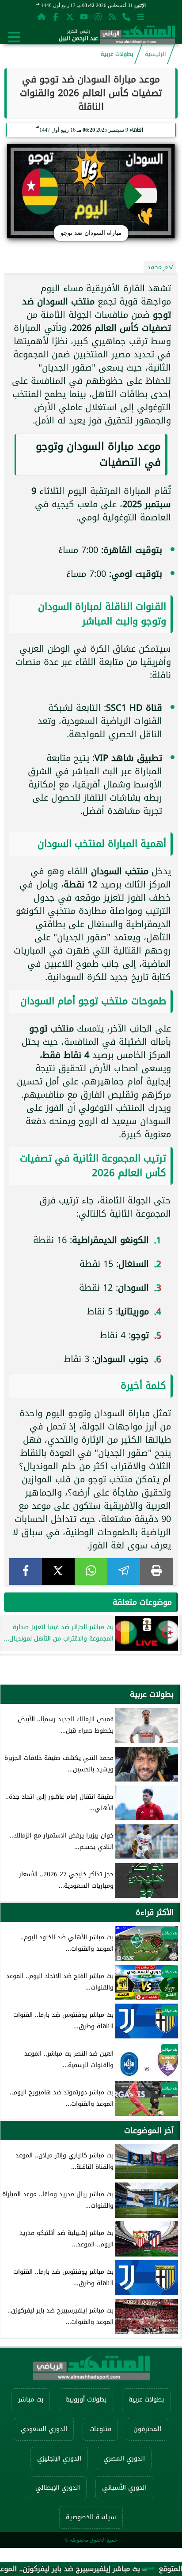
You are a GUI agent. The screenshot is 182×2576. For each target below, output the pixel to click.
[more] (140, 17)
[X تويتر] (70, 17)
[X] (58, 1572)
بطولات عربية (117, 54)
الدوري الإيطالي (58, 2488)
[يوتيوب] (84, 17)
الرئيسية (155, 54)
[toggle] (14, 37)
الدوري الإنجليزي (59, 2459)
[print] (156, 1572)
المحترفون (147, 2429)
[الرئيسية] (42, 17)
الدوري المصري (124, 2459)
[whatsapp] (91, 1572)
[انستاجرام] (98, 17)
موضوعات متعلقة (142, 1602)
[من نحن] (126, 17)
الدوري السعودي (44, 2429)
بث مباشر (31, 2400)
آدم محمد (159, 267)
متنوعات (100, 2429)
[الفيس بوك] (56, 17)
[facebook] (26, 1572)
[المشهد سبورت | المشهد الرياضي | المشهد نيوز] (137, 37)
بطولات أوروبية (86, 2400)
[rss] (112, 17)
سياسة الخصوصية (91, 2517)
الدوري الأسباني (124, 2488)
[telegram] (124, 1572)
